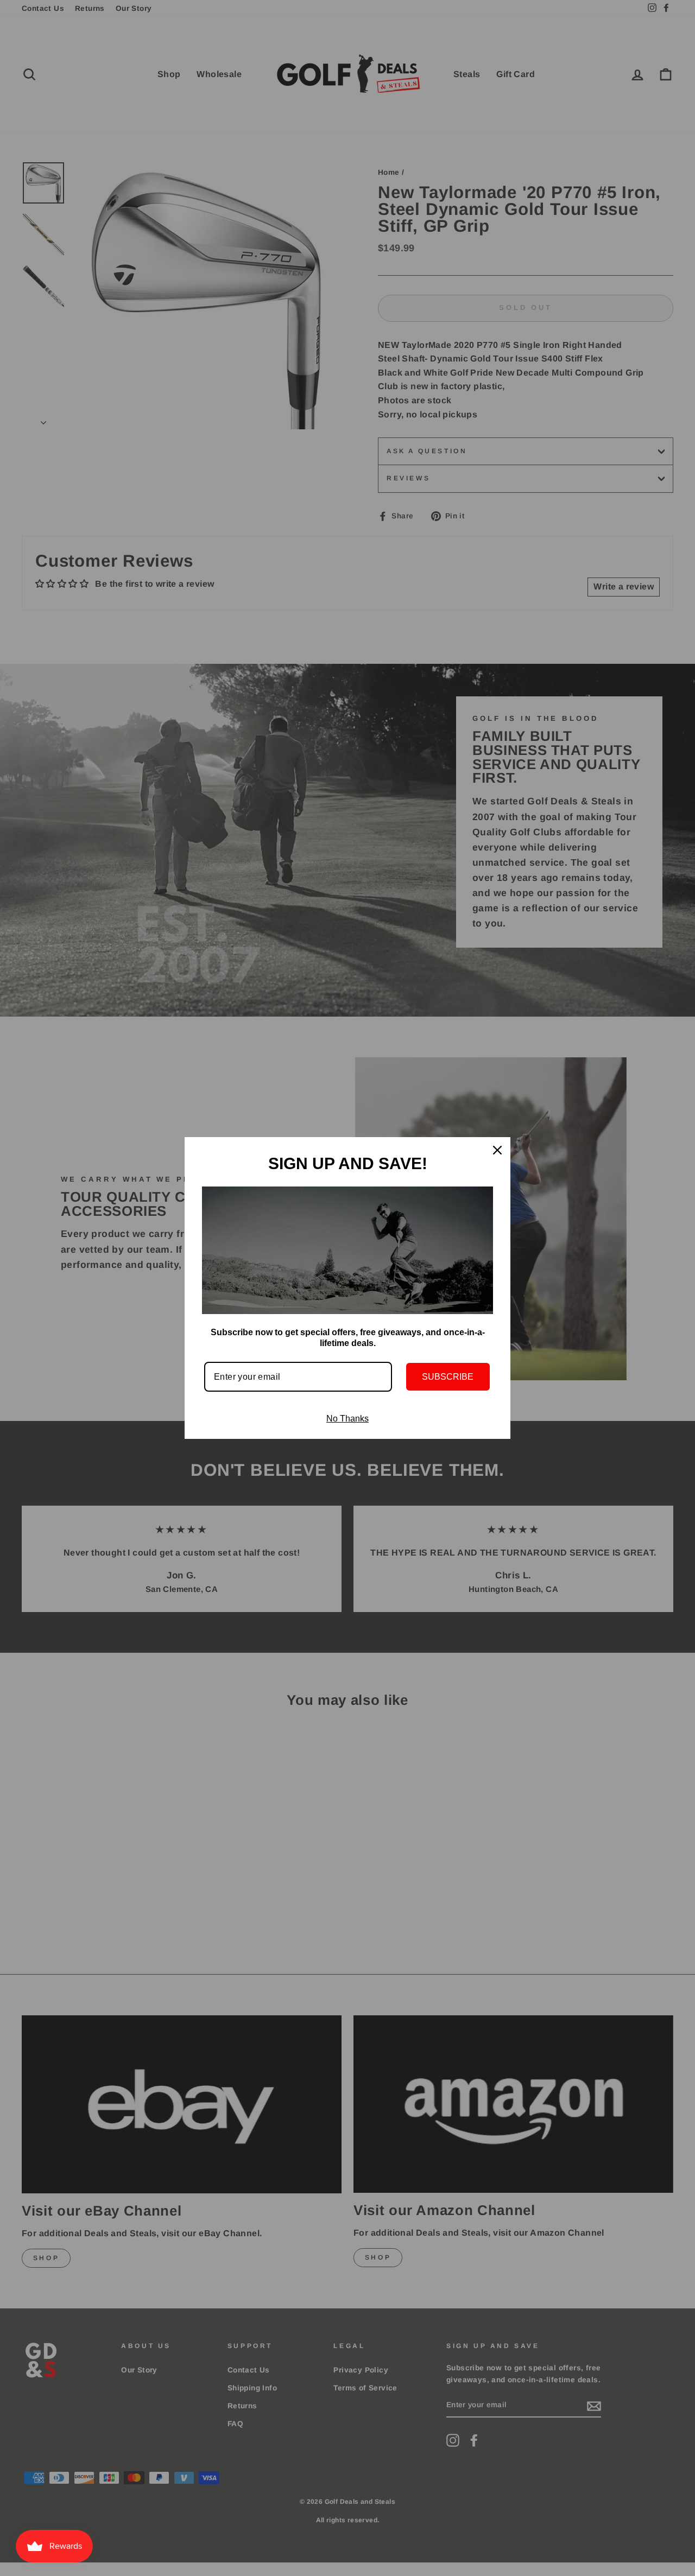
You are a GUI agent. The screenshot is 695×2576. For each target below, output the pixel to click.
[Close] (497, 1150)
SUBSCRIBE (448, 1377)
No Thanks (347, 1419)
